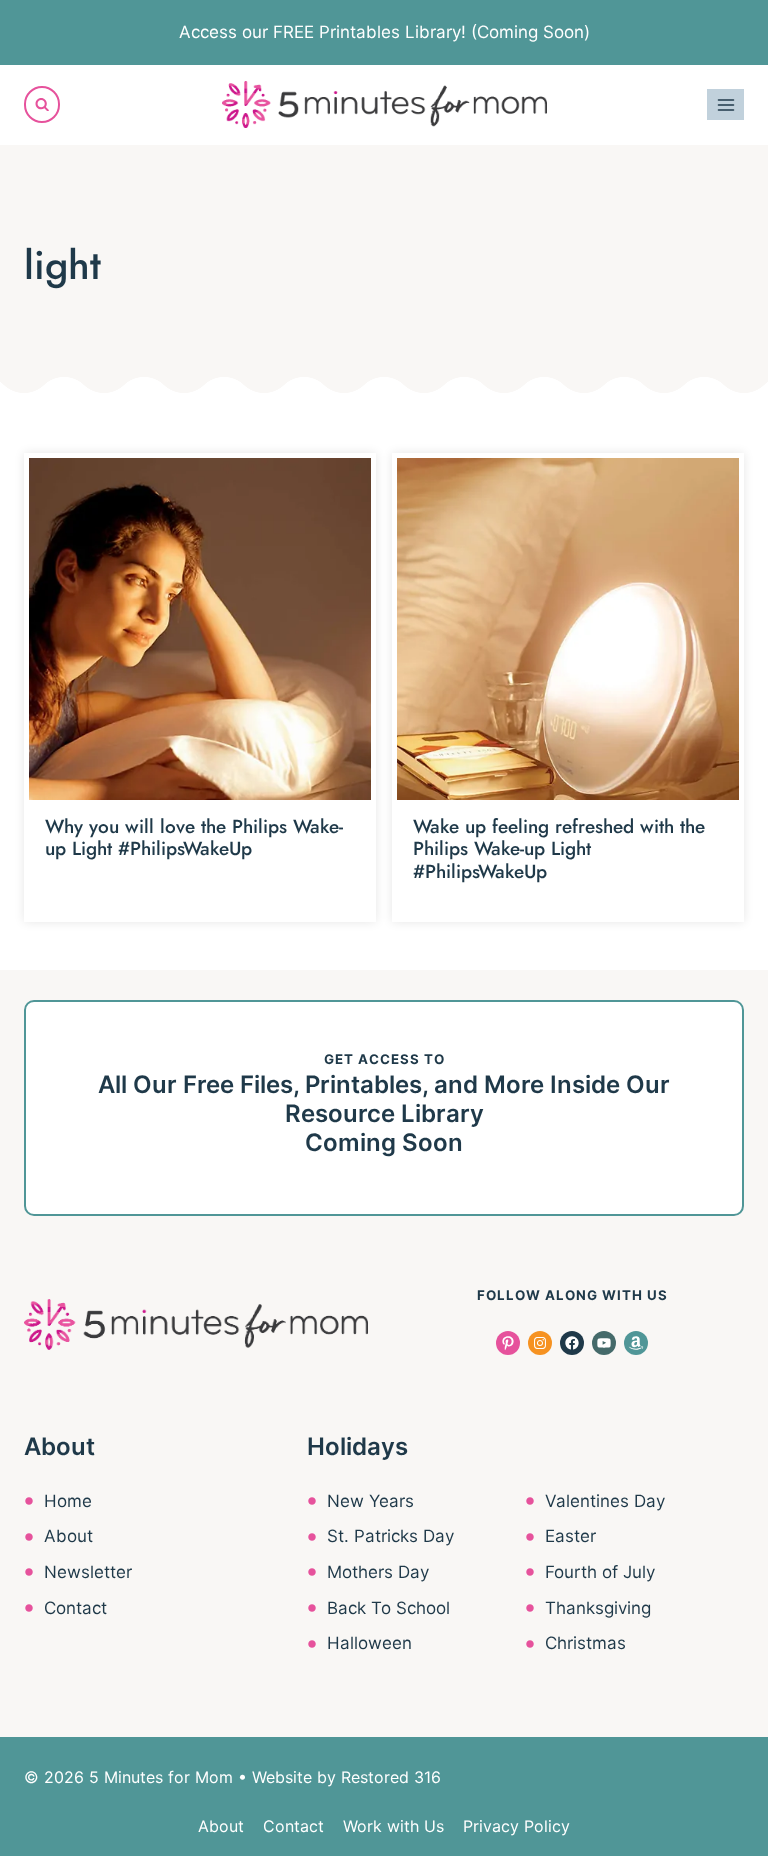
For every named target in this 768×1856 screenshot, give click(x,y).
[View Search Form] (42, 104)
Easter (570, 1536)
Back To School (388, 1608)
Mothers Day (378, 1572)
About (68, 1536)
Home (68, 1501)
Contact (75, 1608)
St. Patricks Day (390, 1536)
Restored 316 (391, 1777)
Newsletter (88, 1572)
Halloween (369, 1643)
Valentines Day (605, 1501)
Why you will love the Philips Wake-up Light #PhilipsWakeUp (194, 838)
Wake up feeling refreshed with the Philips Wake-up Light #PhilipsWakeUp (559, 849)
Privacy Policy (516, 1826)
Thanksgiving (598, 1608)
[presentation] (200, 629)
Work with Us (393, 1826)
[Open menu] (725, 104)
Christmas (585, 1643)
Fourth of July (600, 1572)
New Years (370, 1501)
